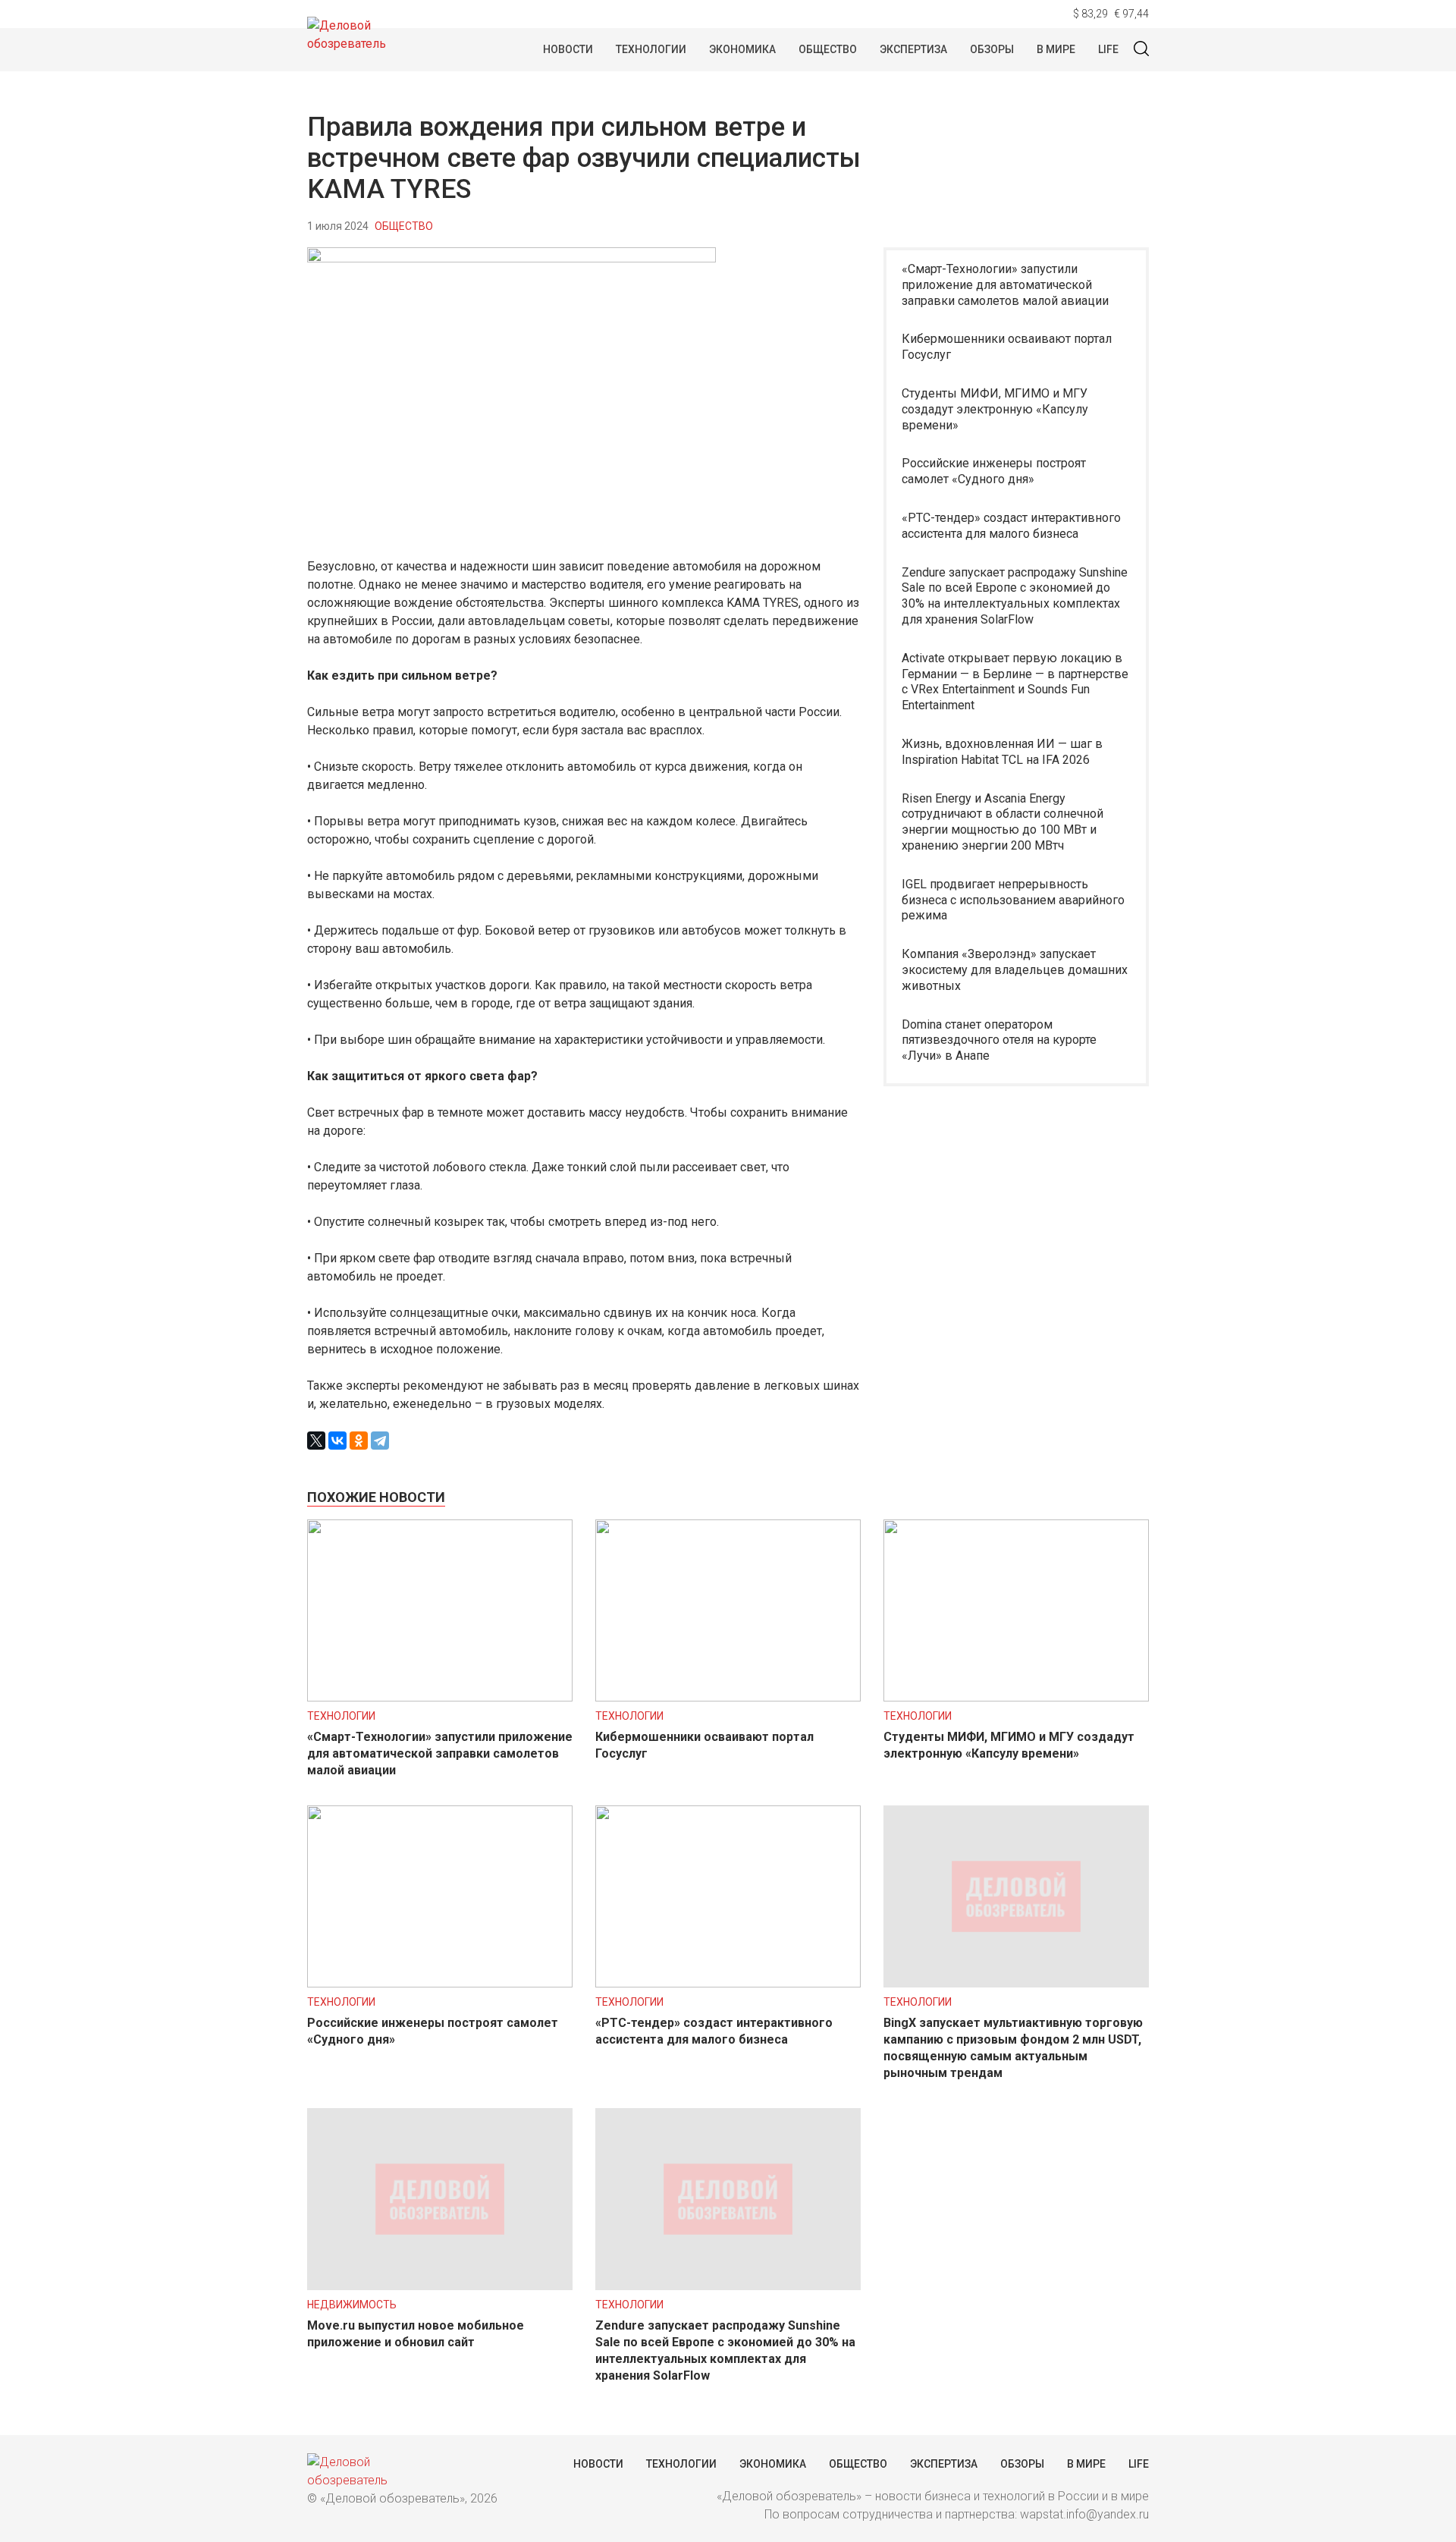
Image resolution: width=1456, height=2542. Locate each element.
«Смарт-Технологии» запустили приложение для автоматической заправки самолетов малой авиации (1005, 285)
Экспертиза (913, 49)
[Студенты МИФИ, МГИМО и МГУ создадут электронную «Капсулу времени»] (1016, 1697)
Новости (568, 49)
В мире (1056, 49)
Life (1108, 49)
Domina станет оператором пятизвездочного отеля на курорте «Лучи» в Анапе (999, 1040)
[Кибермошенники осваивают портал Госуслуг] (728, 1697)
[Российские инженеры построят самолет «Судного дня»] (440, 1983)
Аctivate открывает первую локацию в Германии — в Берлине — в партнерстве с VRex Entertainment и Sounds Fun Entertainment (1015, 682)
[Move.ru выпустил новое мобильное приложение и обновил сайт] (440, 2286)
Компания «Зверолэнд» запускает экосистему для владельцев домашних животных (1015, 970)
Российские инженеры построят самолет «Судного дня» (994, 471)
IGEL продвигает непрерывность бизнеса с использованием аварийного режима (1013, 900)
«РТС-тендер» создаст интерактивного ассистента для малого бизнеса (1011, 526)
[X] (316, 1441)
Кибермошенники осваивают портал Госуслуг (1007, 347)
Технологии (651, 49)
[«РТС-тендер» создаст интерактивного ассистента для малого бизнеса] (728, 1983)
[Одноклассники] (359, 1441)
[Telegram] (380, 1441)
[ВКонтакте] (337, 1441)
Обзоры (992, 49)
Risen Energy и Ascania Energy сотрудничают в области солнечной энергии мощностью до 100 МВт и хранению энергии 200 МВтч (1003, 822)
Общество (828, 49)
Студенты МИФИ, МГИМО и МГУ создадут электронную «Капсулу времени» (995, 409)
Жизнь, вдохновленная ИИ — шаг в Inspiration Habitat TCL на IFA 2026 (1002, 752)
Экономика (742, 49)
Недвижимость (352, 2305)
